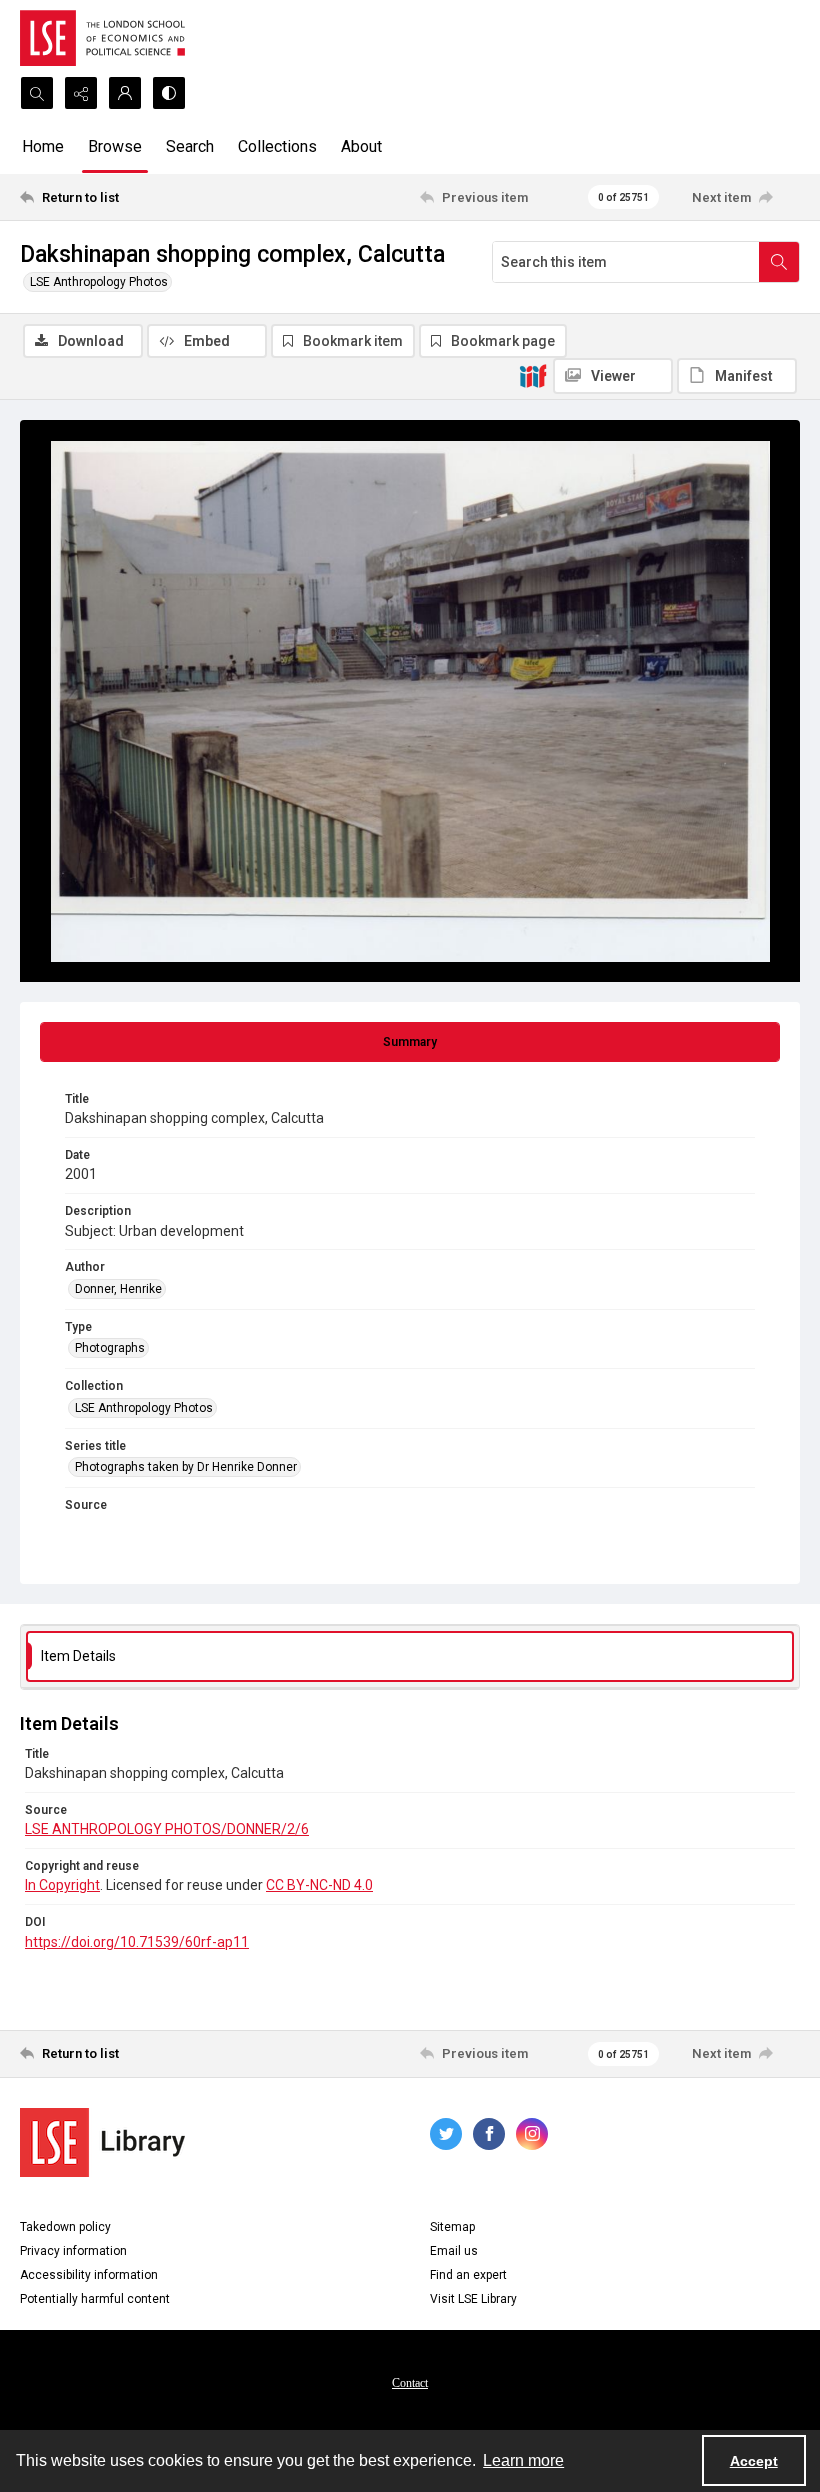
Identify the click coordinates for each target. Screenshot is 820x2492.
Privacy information (73, 2251)
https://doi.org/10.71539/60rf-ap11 (137, 1942)
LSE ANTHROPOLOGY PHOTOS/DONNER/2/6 (167, 1829)
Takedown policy (65, 2227)
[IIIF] (533, 375)
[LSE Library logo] (102, 2142)
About (361, 146)
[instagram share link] (532, 2134)
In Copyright (62, 1885)
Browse (115, 146)
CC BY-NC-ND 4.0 (319, 1885)
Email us (454, 2251)
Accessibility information (89, 2275)
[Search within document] (779, 262)
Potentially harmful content (95, 2299)
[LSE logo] (102, 38)
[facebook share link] (489, 2134)
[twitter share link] (446, 2134)
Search (190, 146)
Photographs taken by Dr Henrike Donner (186, 1467)
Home (43, 146)
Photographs (110, 1348)
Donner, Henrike (118, 1289)
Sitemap (452, 2227)
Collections (277, 146)
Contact (410, 2383)
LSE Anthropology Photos (99, 282)
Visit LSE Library (473, 2299)
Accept (754, 2461)
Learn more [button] (523, 2460)
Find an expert (468, 2275)
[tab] (410, 1042)
